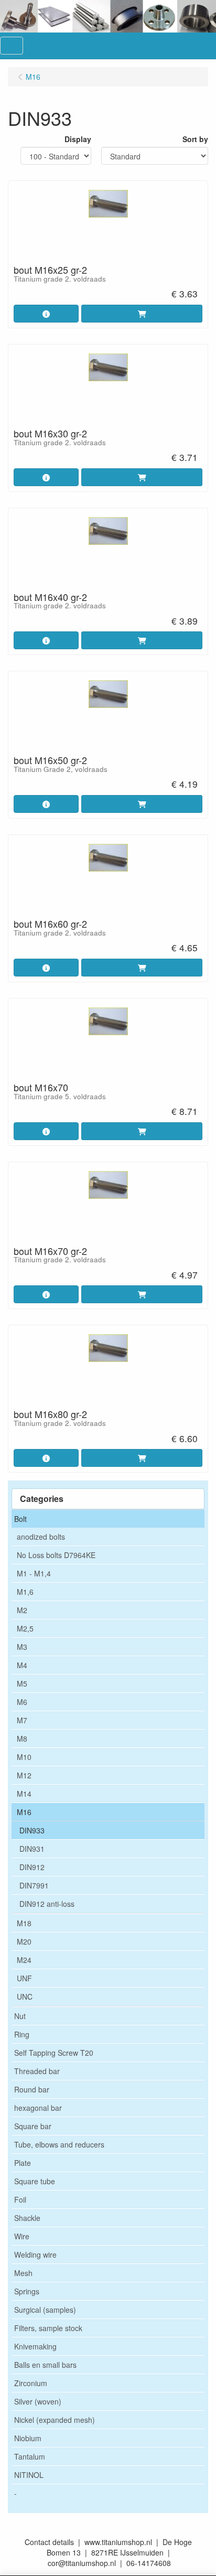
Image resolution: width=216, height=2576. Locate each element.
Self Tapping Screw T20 (54, 2053)
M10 (24, 1757)
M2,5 (25, 1628)
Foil (20, 2199)
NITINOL (29, 2475)
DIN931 (32, 1849)
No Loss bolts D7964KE (56, 1555)
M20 (24, 1941)
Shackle (27, 2218)
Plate (23, 2163)
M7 (22, 1720)
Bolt (20, 1519)
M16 (24, 1812)
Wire (22, 2236)
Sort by (195, 139)
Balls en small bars (45, 2365)
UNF (24, 1978)
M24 (24, 1960)
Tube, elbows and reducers (59, 2144)
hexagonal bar (38, 2108)
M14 (24, 1794)
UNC (25, 1997)
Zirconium (31, 2383)
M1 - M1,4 (34, 1573)
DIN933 (32, 1830)
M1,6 (25, 1592)
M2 (22, 1610)
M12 (24, 1775)
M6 (22, 1702)
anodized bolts (41, 1537)
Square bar (33, 2126)
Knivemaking (35, 2346)
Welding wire (35, 2255)
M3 (22, 1647)
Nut (20, 2016)
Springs (27, 2291)
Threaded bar (37, 2071)
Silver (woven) (38, 2401)
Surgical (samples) (45, 2310)
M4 (22, 1665)
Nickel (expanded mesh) (55, 2420)
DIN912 (32, 1867)
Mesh (23, 2273)
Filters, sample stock (48, 2328)
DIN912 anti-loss (47, 1904)
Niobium (28, 2438)
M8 (22, 1738)
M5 (22, 1683)
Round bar (32, 2089)
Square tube (35, 2181)
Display (78, 139)
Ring (22, 2034)
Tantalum (30, 2456)
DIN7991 (34, 1885)
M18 (24, 1923)
